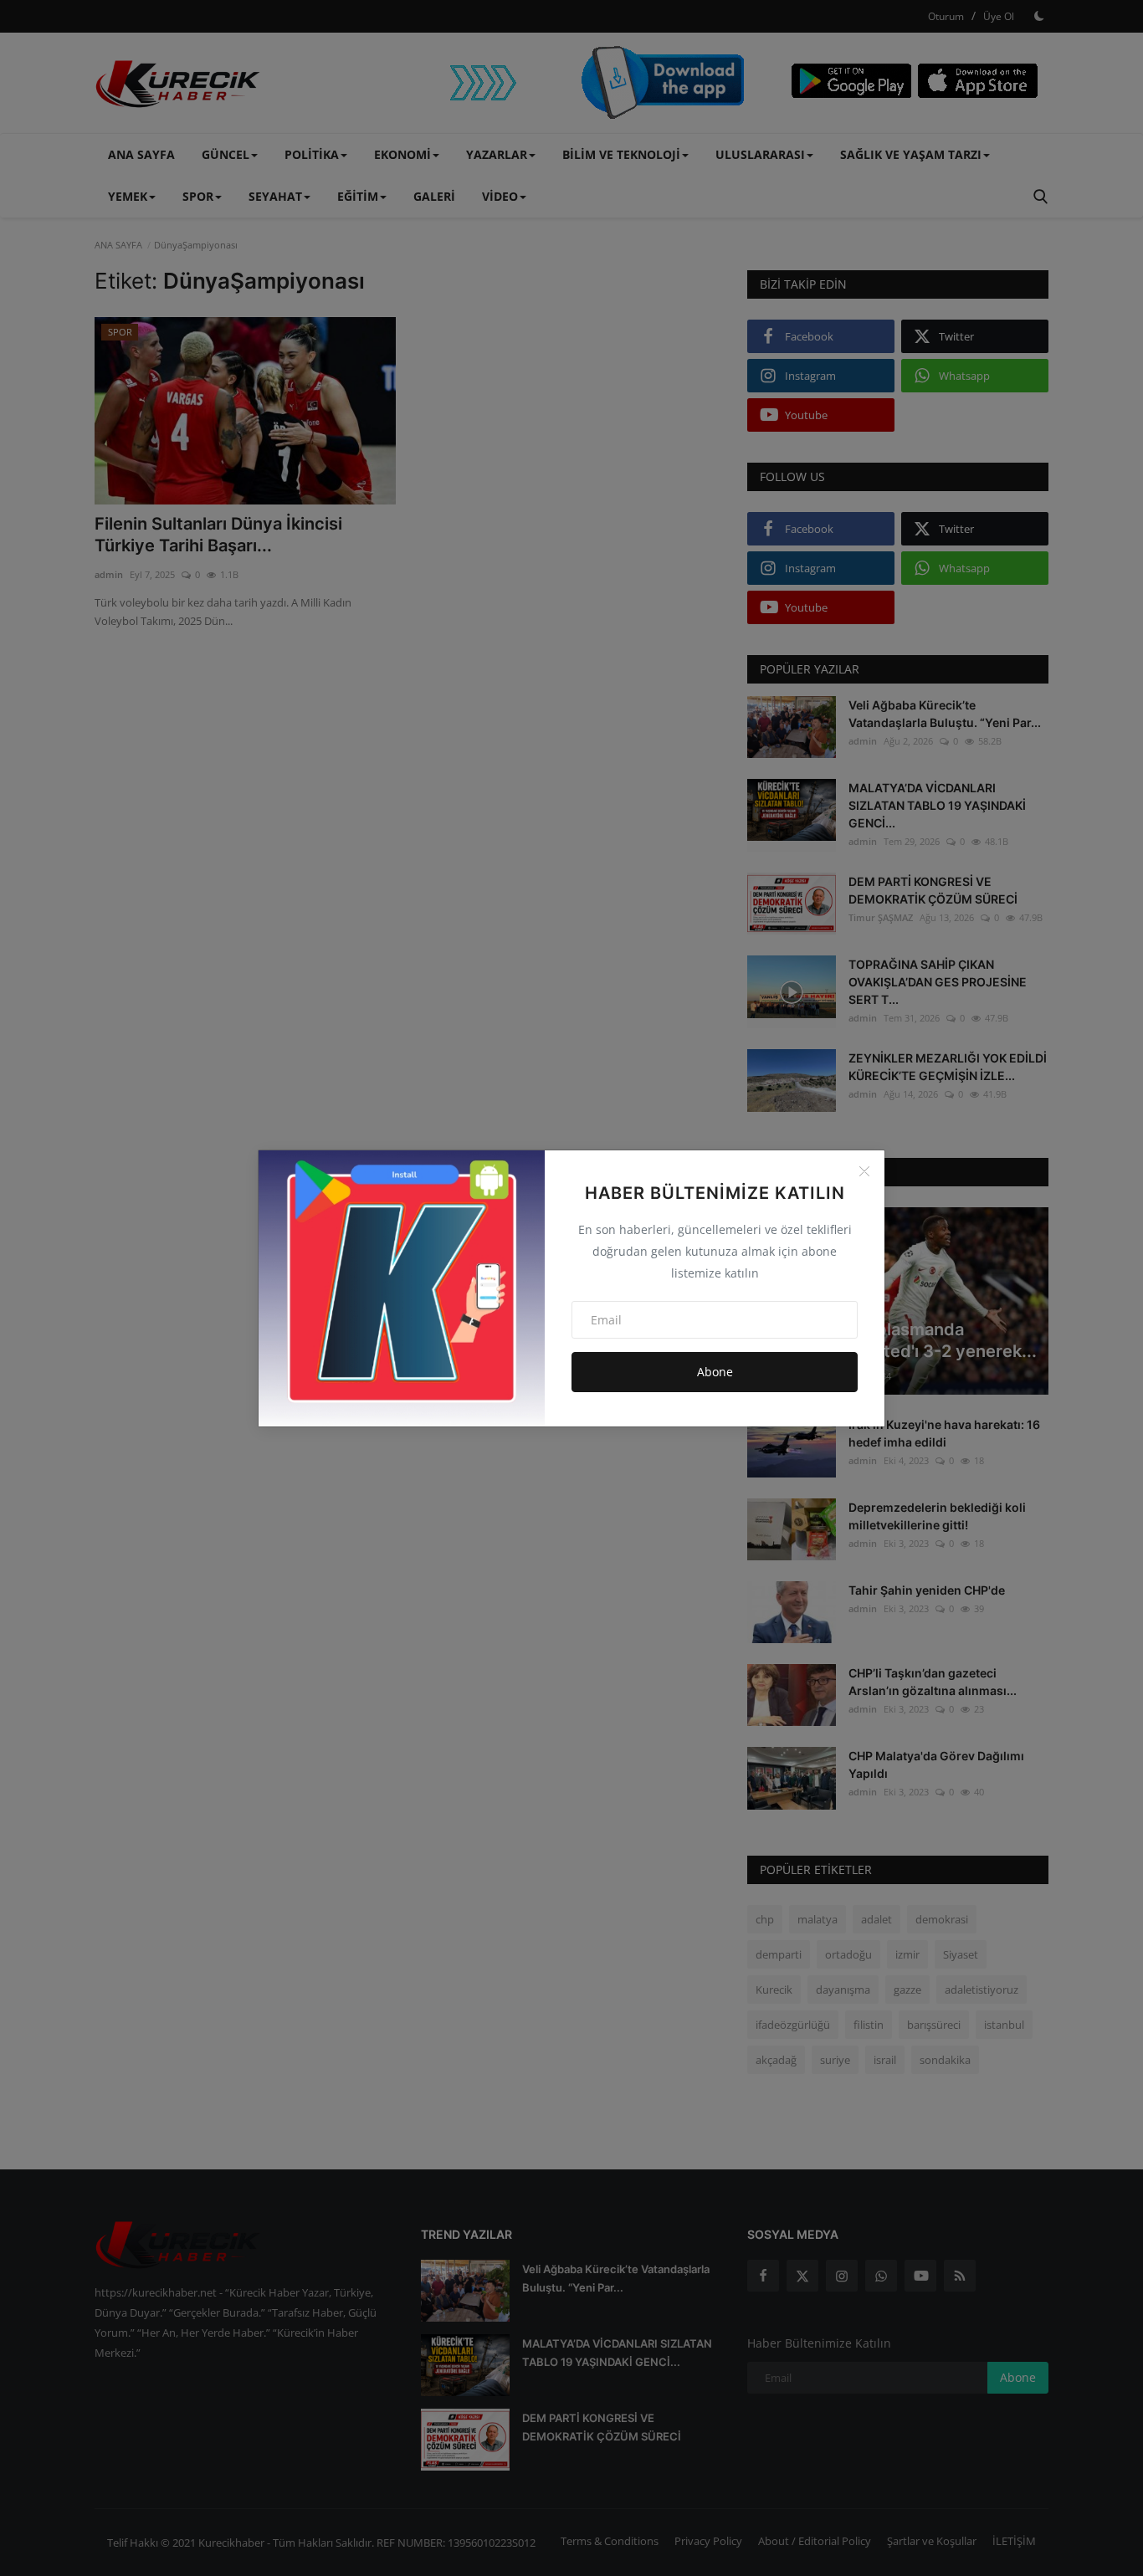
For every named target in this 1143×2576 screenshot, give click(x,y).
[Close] (864, 1171)
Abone (715, 1372)
